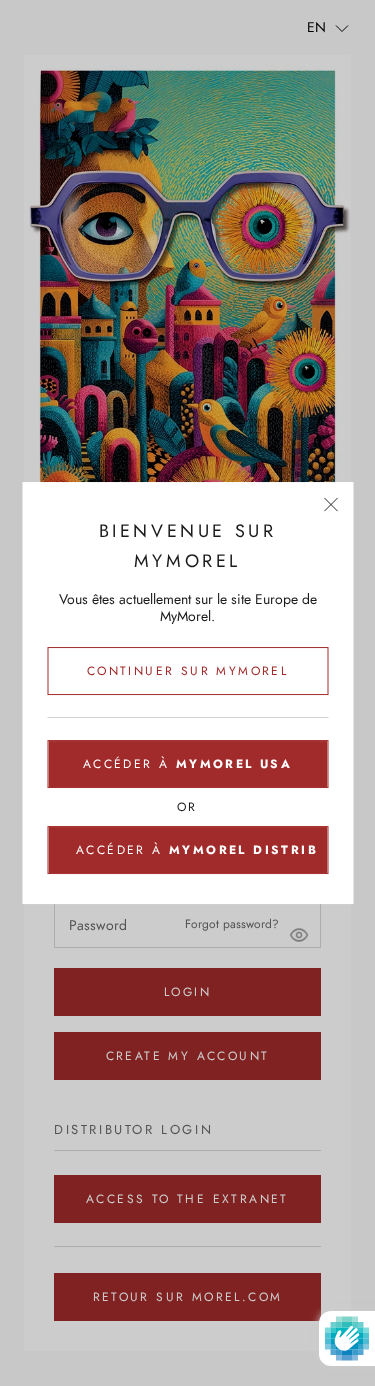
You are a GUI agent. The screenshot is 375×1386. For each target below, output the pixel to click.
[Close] (330, 504)
